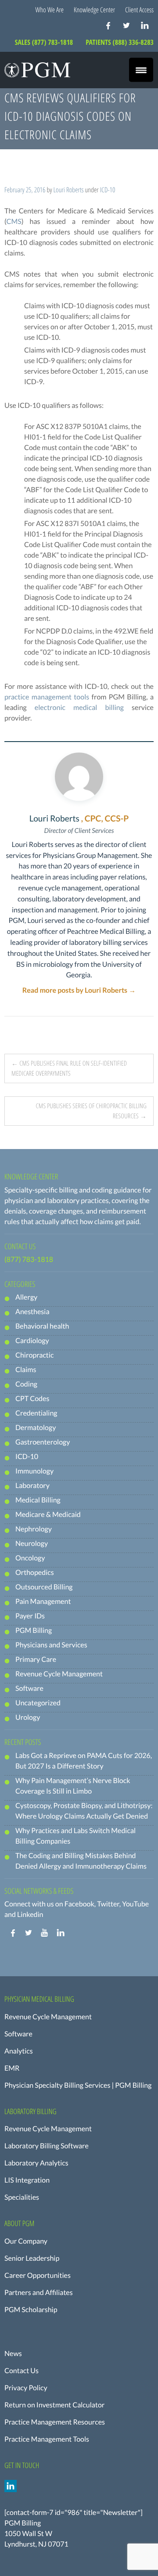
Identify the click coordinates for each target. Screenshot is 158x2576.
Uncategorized (38, 1703)
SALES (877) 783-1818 (45, 42)
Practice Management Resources (55, 2422)
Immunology (34, 1471)
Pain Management (43, 1601)
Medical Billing (38, 1500)
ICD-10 (108, 190)
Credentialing (36, 1413)
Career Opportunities (38, 2275)
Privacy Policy (26, 2388)
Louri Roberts (69, 190)
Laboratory (32, 1486)
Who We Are (50, 10)
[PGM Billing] (37, 70)
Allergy (26, 1297)
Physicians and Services (51, 1645)
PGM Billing (34, 1630)
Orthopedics (35, 1573)
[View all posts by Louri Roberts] (79, 777)
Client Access (139, 10)
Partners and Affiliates (39, 2293)
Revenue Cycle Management (59, 1674)
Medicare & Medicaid (48, 1515)
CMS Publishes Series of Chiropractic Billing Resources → (91, 1111)
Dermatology (36, 1428)
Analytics (19, 2051)
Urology (28, 1717)
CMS (14, 222)
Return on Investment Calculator (54, 2405)
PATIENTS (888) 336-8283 (120, 42)
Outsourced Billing (44, 1587)
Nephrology (34, 1529)
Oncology (30, 1558)
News (13, 2354)
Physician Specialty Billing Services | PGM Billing (78, 2085)
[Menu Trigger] (141, 70)
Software (29, 1688)
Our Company (26, 2241)
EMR (12, 2068)
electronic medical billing (79, 708)
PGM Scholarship (31, 2310)
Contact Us (22, 2371)
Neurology (32, 1544)
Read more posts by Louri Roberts (79, 990)
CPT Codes (32, 1399)
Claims (26, 1370)
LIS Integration (27, 2180)
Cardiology (32, 1341)
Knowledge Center (94, 10)
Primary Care (36, 1659)
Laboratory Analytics (36, 2163)
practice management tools (47, 697)
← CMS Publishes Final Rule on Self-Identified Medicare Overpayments (69, 1068)
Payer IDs (30, 1616)
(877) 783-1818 (29, 1259)
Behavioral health (42, 1326)
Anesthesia (32, 1312)
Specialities (22, 2197)
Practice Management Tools (47, 2439)
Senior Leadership (32, 2258)
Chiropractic (34, 1355)
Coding (26, 1384)
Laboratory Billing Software (47, 2146)
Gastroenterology (43, 1442)
